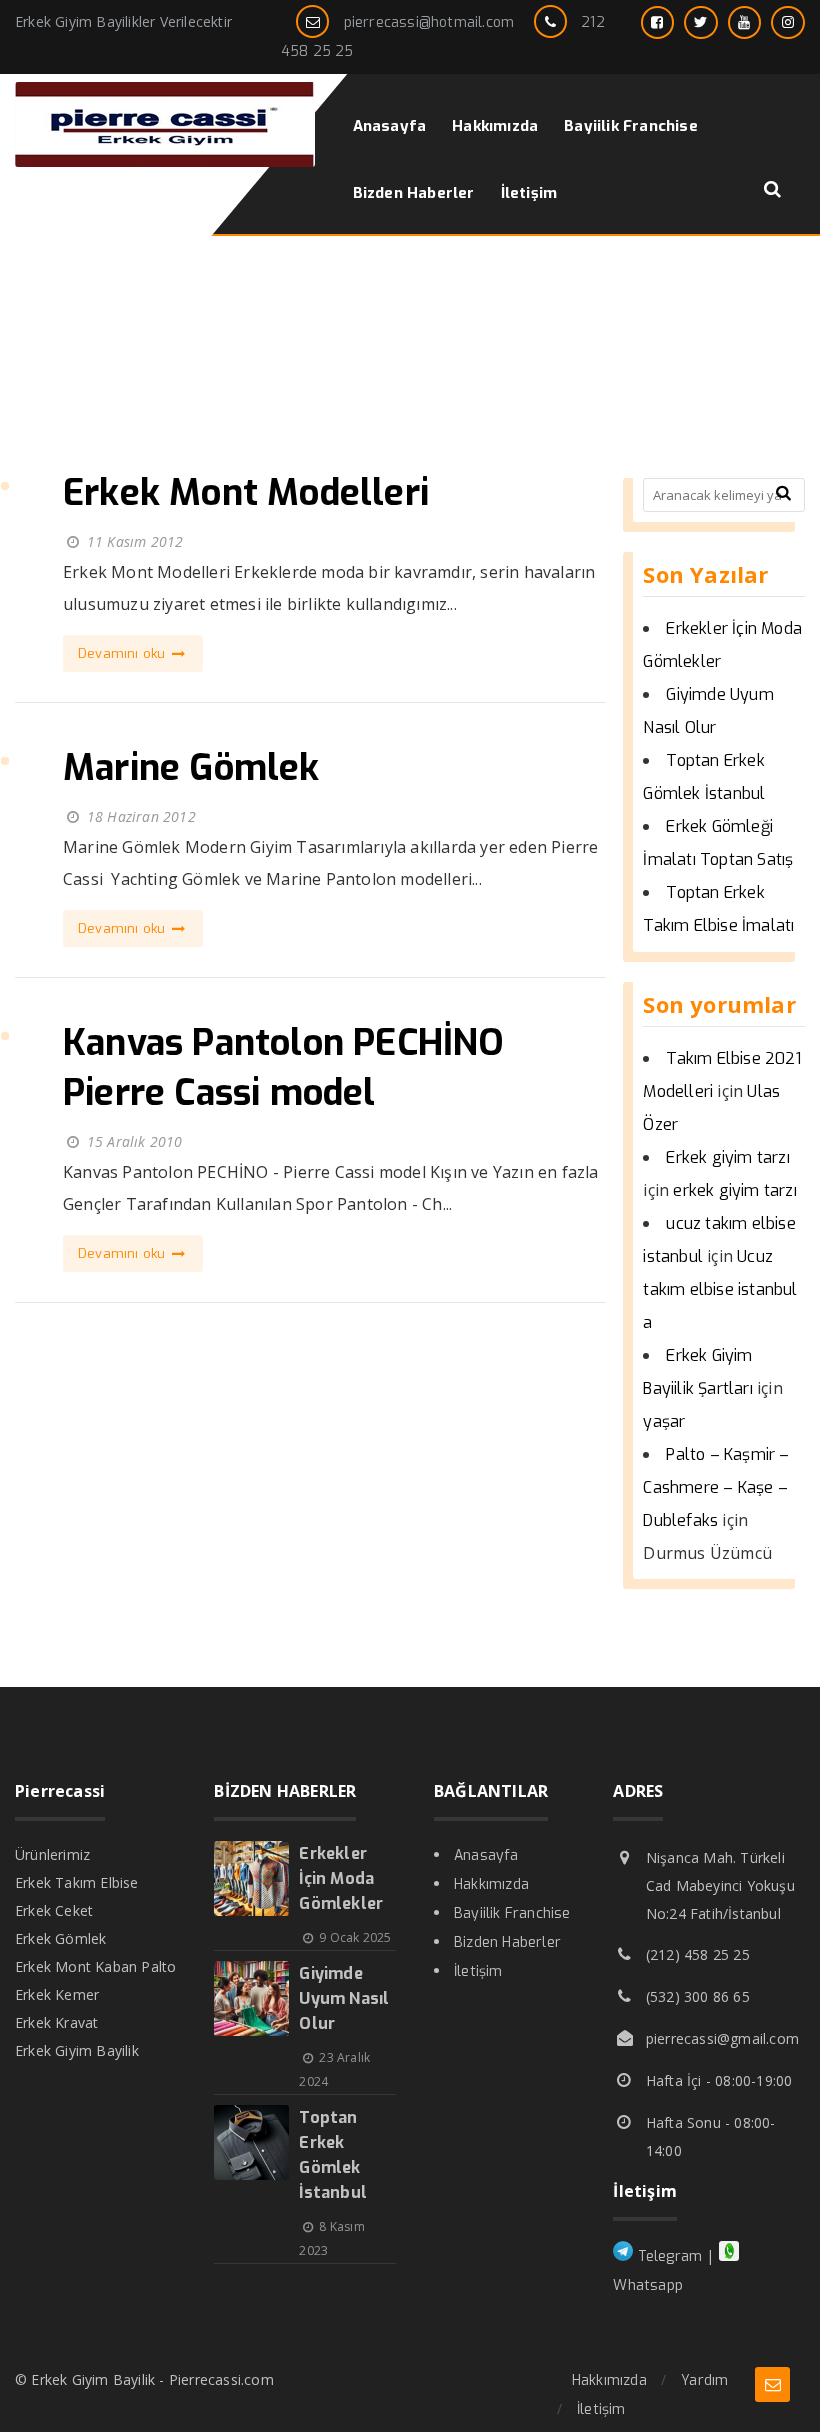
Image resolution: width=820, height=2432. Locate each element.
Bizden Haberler (507, 1942)
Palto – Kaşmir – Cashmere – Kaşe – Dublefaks (716, 1487)
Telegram (667, 2256)
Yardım (704, 2380)
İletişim (478, 1971)
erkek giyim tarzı (734, 1190)
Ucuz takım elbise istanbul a (720, 1289)
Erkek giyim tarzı (727, 1157)
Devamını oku (124, 653)
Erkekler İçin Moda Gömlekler (341, 1878)
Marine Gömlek (191, 768)
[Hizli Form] (772, 2384)
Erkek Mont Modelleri (246, 493)
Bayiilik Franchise (512, 1913)
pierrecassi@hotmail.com (429, 22)
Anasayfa (486, 1855)
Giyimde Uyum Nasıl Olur (344, 1998)
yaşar (664, 1421)
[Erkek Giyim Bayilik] (165, 161)
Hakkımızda (491, 1884)
